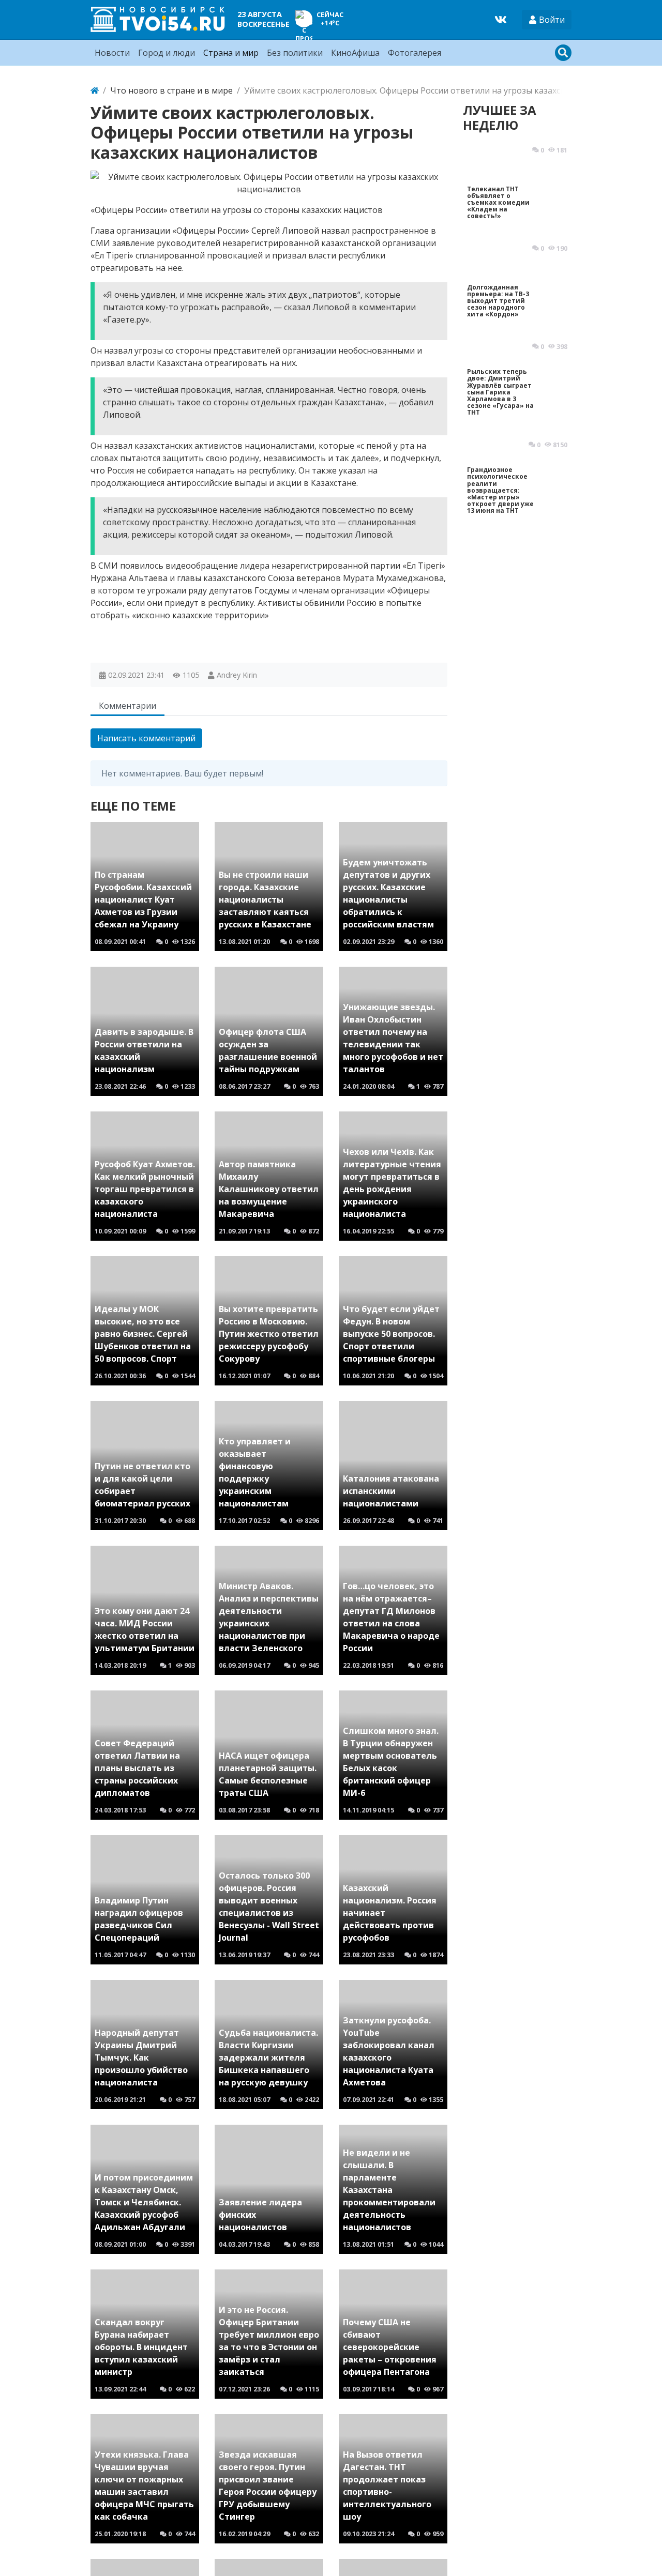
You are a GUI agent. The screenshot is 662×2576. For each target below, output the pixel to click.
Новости (112, 53)
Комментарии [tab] (127, 706)
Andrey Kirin (237, 675)
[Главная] (95, 90)
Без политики (295, 53)
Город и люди (167, 53)
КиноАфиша (355, 53)
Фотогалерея (415, 53)
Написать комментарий (146, 738)
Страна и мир (231, 53)
